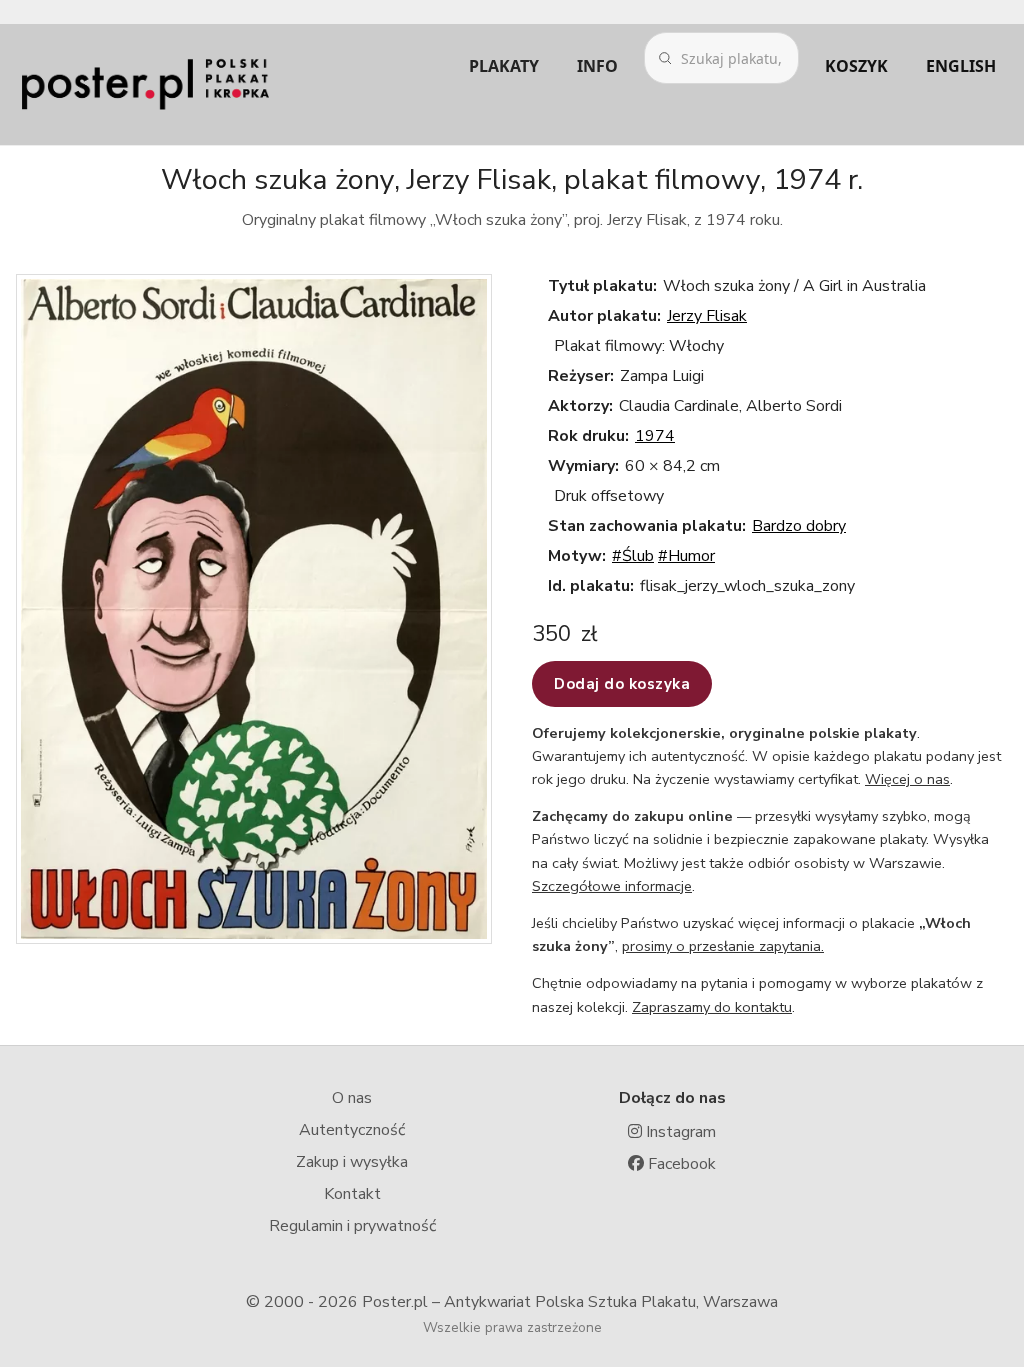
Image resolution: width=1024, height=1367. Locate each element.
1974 (655, 436)
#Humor (686, 556)
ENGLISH (961, 66)
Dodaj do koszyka (622, 684)
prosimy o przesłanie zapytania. (723, 946)
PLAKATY (504, 66)
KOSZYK (856, 66)
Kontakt (352, 1194)
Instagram (679, 1132)
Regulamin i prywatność (352, 1226)
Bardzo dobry (799, 526)
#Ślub (633, 556)
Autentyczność (352, 1130)
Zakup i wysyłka (352, 1162)
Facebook (680, 1164)
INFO (597, 66)
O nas (352, 1098)
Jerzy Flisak (707, 316)
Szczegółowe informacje (612, 886)
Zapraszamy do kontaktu (712, 1007)
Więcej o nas (907, 779)
